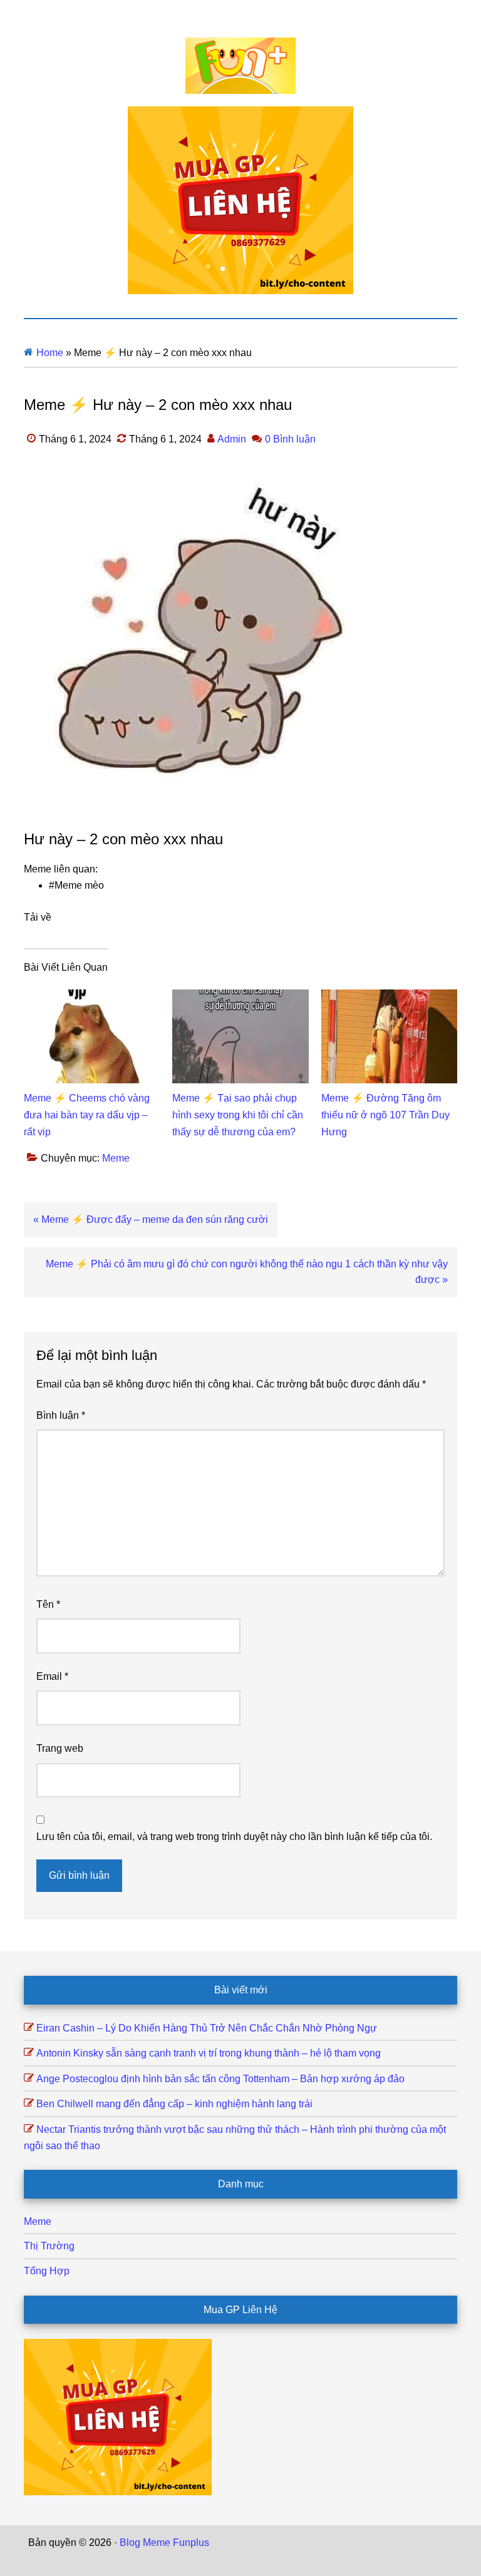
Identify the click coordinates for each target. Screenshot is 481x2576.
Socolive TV (373, 2543)
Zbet (222, 2543)
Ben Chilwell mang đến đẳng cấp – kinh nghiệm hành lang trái (174, 2104)
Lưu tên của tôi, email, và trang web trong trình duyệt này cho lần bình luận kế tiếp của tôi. (234, 1837)
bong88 (289, 2558)
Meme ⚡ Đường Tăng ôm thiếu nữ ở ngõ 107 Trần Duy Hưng (385, 1115)
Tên (48, 1604)
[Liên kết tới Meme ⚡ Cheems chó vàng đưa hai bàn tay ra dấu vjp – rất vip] (92, 997)
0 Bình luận (290, 439)
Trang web (60, 1748)
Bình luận (61, 1415)
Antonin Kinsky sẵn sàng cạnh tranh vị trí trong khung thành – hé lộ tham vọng (209, 2053)
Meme (116, 1158)
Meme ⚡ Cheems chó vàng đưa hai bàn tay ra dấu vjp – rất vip (87, 1115)
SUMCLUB (428, 2543)
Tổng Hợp (47, 2271)
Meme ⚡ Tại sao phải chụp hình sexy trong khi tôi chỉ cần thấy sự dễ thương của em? (238, 1115)
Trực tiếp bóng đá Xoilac (289, 2543)
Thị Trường (49, 2246)
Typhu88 (195, 2558)
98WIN (255, 2558)
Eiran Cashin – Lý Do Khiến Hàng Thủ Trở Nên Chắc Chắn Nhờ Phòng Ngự (207, 2028)
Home (50, 353)
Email (52, 1676)
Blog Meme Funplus (240, 66)
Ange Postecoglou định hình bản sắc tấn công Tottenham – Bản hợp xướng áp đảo (220, 2079)
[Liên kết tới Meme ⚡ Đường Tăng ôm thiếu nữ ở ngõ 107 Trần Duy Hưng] (389, 997)
